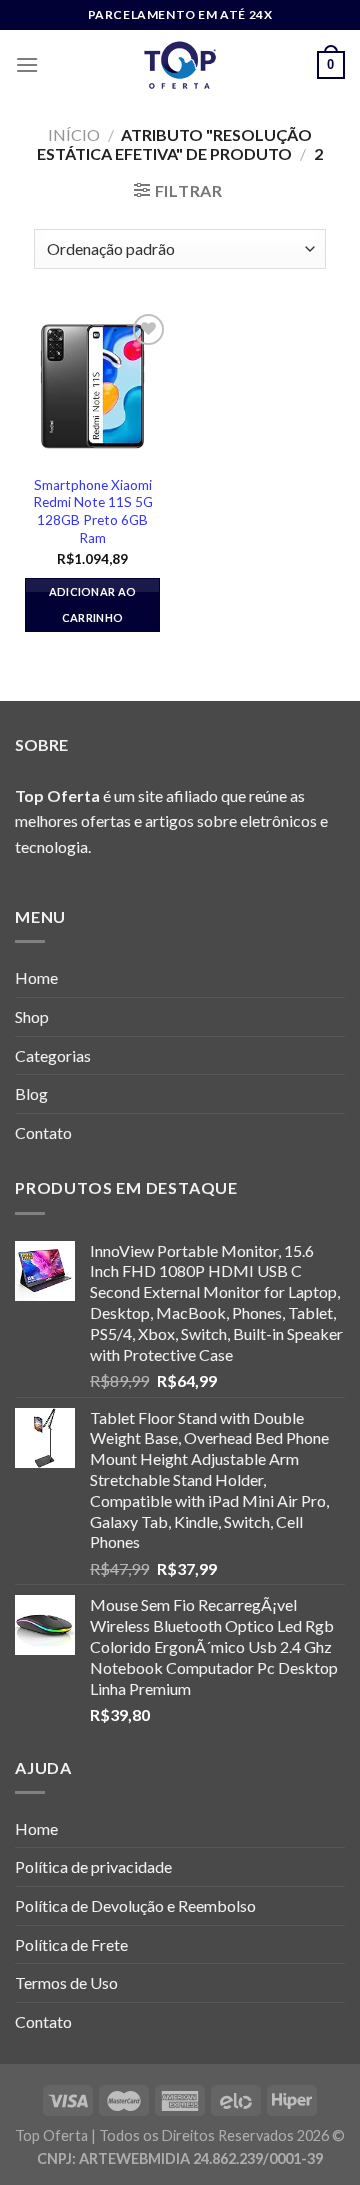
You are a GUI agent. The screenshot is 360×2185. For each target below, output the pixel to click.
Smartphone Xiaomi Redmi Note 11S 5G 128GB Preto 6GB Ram (93, 511)
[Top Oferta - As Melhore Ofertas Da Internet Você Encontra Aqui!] (180, 65)
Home (36, 977)
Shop (32, 1016)
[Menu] (27, 64)
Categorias (53, 1055)
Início (74, 134)
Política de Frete (71, 1944)
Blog (31, 1093)
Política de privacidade (93, 1866)
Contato (43, 1132)
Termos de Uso (66, 1982)
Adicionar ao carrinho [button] (93, 604)
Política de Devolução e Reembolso (135, 1905)
